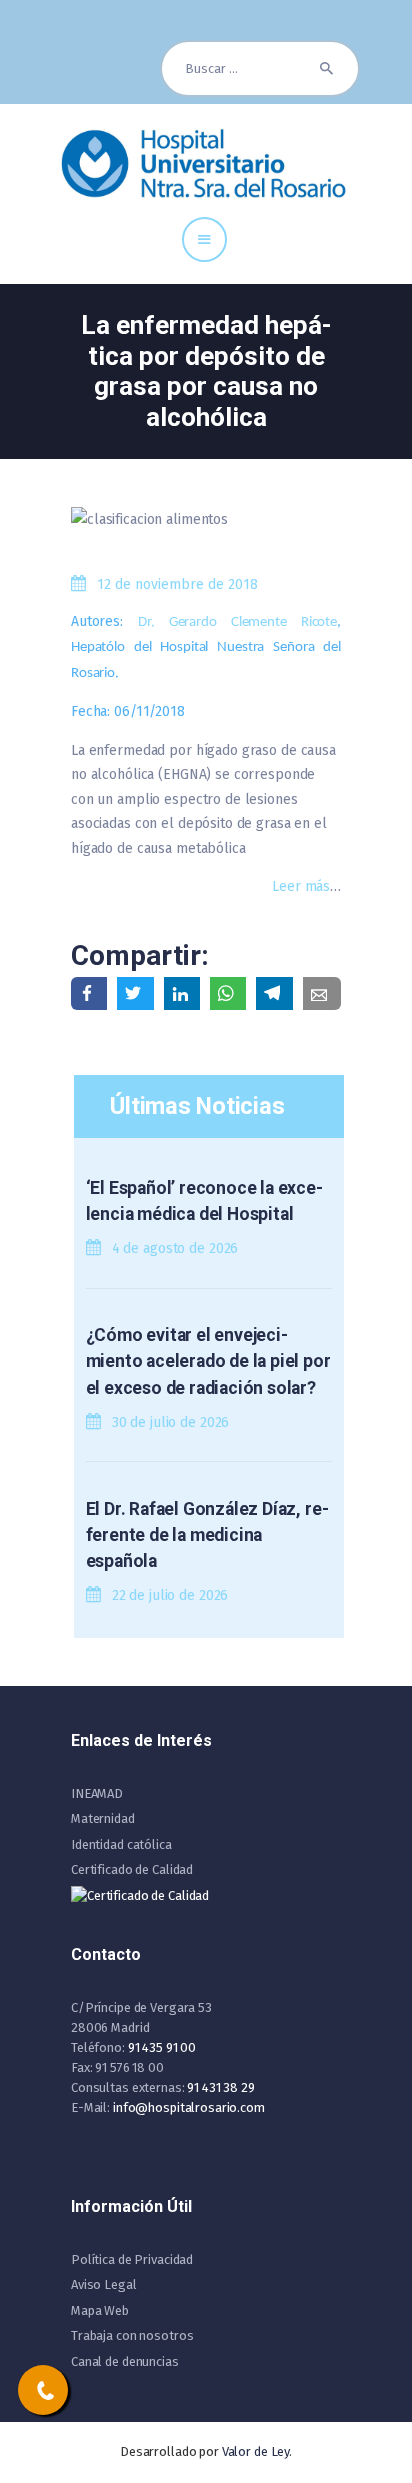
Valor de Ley (255, 2451)
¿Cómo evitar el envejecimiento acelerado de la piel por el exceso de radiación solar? (208, 1361)
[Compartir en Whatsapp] (228, 993)
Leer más (301, 886)
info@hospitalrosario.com (189, 2107)
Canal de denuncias (125, 2361)
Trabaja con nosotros (132, 2335)
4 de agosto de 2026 (175, 1248)
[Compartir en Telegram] (274, 993)
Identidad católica (121, 1844)
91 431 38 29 (220, 2087)
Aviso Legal (104, 2284)
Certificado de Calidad (132, 1869)
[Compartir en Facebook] (89, 993)
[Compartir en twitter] (135, 993)
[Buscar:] (260, 68)
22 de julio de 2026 (170, 1595)
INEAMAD (97, 1793)
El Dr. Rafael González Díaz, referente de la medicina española (207, 1535)
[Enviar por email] (322, 993)
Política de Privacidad (132, 2259)
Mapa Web (100, 2310)
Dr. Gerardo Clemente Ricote (237, 622)
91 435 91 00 (162, 2047)
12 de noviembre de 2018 (177, 584)
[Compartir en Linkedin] (182, 993)
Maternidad (103, 1818)
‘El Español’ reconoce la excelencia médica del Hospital (204, 1201)
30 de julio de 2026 (171, 1422)
